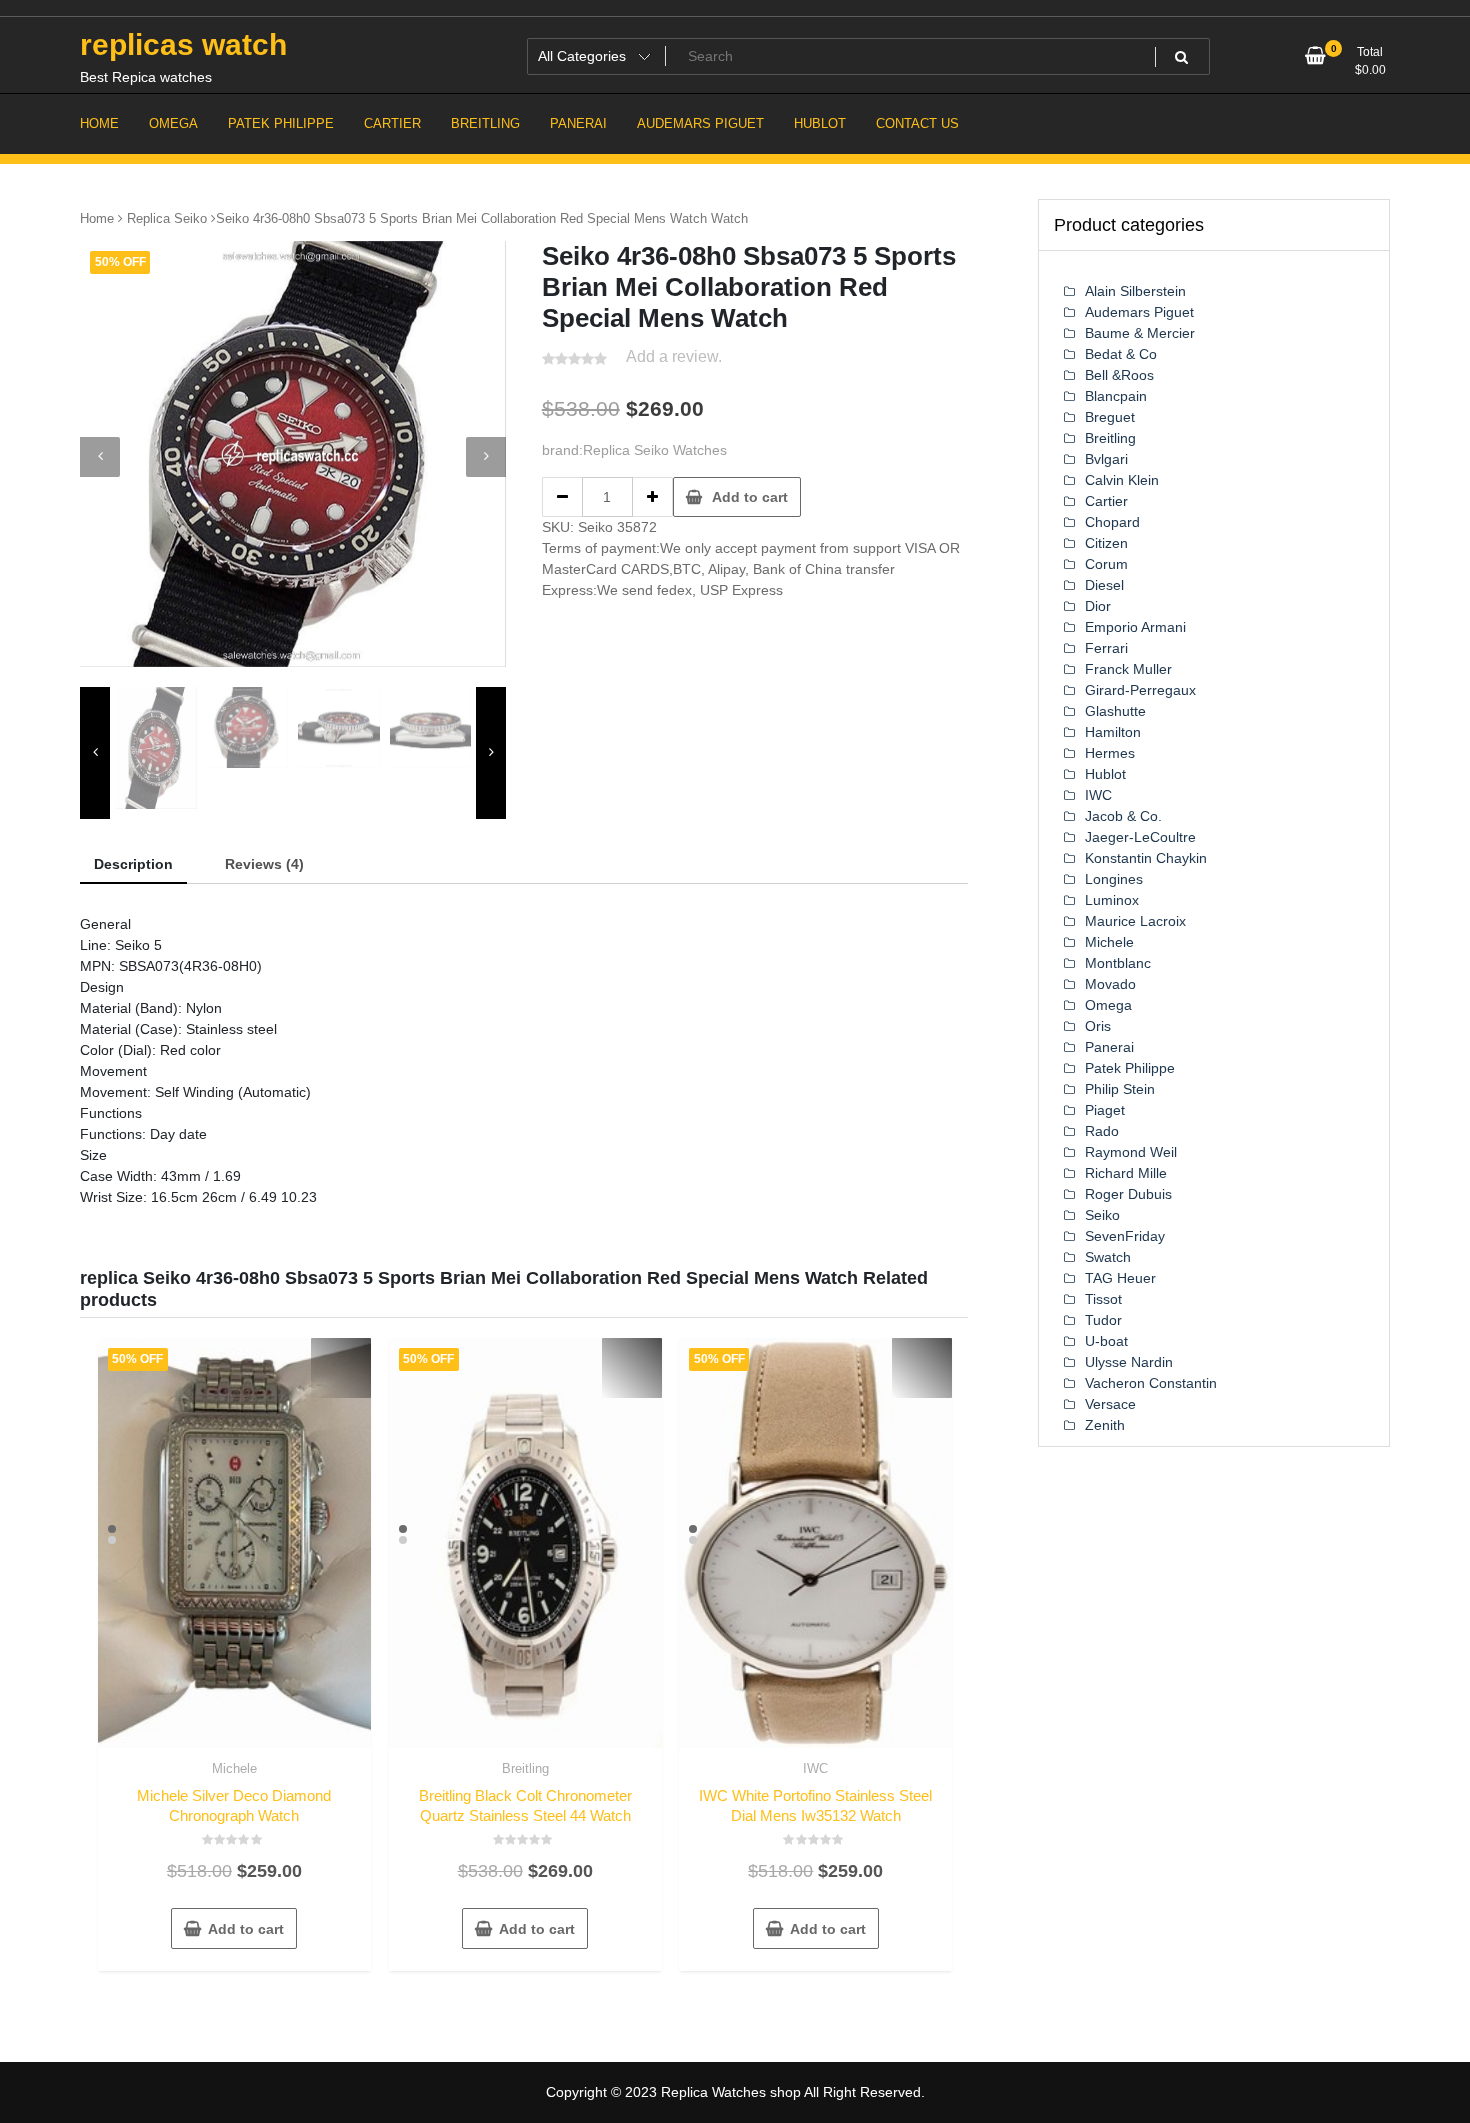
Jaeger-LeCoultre (1140, 837)
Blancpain (1116, 396)
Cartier (1106, 501)
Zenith (1105, 1425)
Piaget (1105, 1110)
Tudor (1103, 1320)
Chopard (1112, 522)
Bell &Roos (1119, 375)
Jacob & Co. (1123, 816)
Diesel (1104, 585)
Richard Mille (1126, 1173)
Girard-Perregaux (1140, 690)
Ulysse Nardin (1129, 1362)
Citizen (1106, 543)
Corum (1106, 564)
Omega (1108, 1005)
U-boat (1106, 1341)
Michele (234, 1768)
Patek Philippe (1130, 1068)
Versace (1110, 1404)
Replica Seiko (167, 218)
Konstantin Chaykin (1146, 858)
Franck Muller (1128, 669)
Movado (1110, 984)
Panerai (1109, 1047)
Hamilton (1113, 732)
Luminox (1112, 900)
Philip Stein (1120, 1089)
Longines (1114, 879)
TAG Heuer (1120, 1278)
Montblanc (1118, 963)
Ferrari (1106, 648)
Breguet (1110, 417)
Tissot (1103, 1299)
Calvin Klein (1122, 480)
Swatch (1108, 1257)
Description (133, 864)
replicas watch (183, 44)
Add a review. (674, 356)
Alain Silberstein (1135, 291)
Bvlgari (1106, 459)
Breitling (525, 1768)
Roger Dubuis (1128, 1194)
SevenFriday (1125, 1236)
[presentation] (100, 457)
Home (97, 218)
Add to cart (750, 497)
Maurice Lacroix (1135, 921)
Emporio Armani (1135, 627)
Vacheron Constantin (1151, 1383)
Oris (1098, 1026)
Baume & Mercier (1140, 333)
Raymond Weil (1131, 1152)
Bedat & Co (1121, 354)
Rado (1102, 1131)
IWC (815, 1768)
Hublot (1105, 774)
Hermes (1110, 753)
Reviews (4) (264, 864)
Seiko (1102, 1215)
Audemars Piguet (1139, 312)
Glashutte (1115, 711)
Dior (1098, 606)
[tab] (133, 865)
